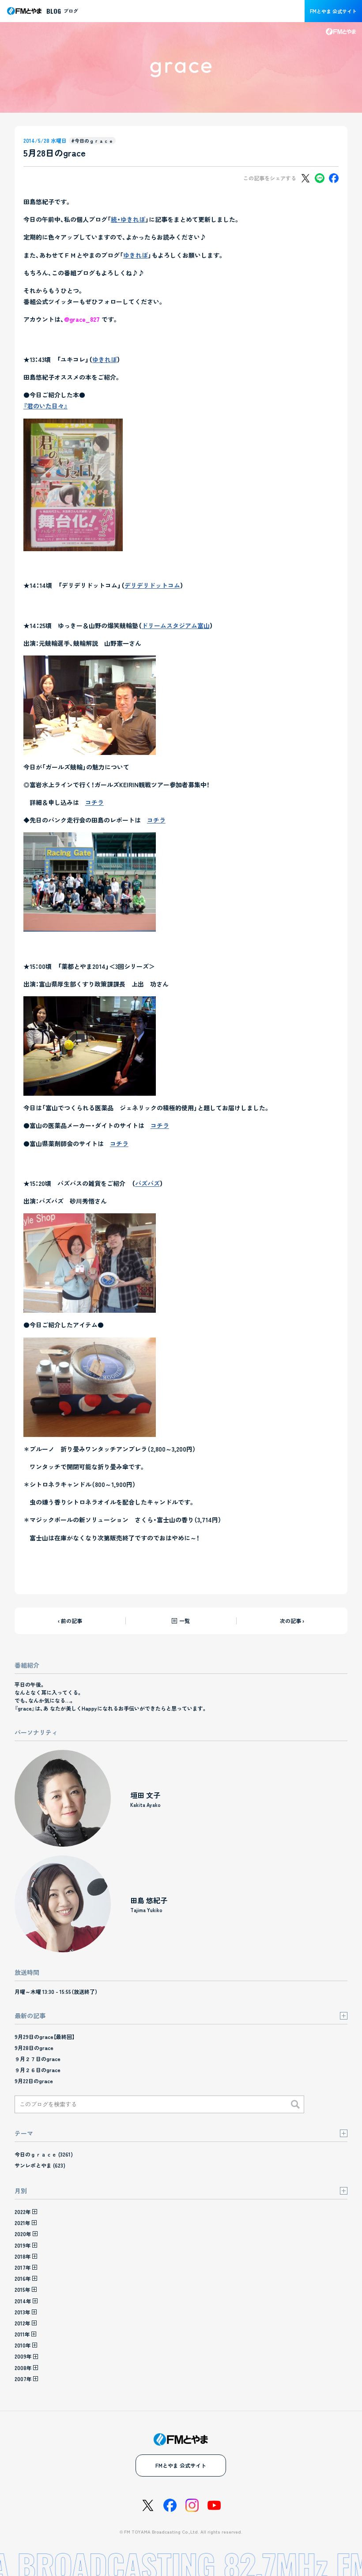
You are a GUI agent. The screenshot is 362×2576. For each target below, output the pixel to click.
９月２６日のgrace (38, 2070)
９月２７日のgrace (38, 2059)
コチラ (94, 802)
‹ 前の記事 (70, 1621)
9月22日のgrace (34, 2081)
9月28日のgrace (34, 2048)
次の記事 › (292, 1621)
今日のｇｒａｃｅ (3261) (44, 2154)
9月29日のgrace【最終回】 (45, 2037)
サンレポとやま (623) (40, 2165)
